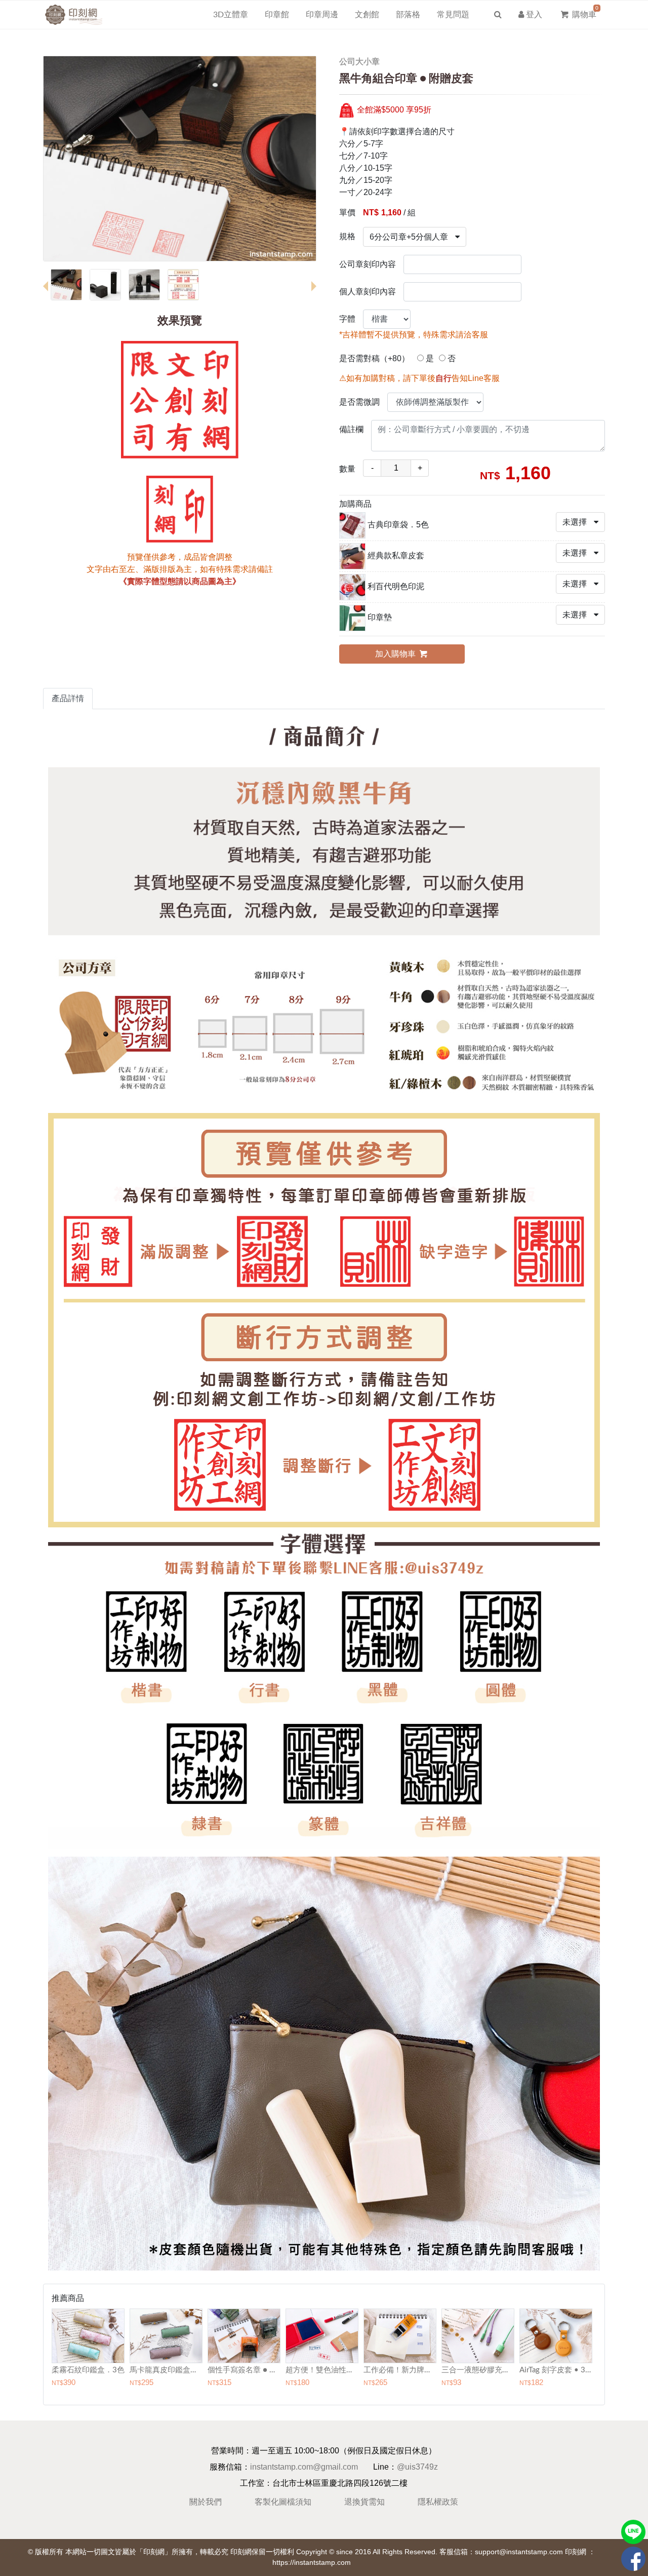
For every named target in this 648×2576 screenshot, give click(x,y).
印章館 (277, 15)
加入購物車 (396, 654)
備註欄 (351, 429)
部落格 (408, 15)
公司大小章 (359, 62)
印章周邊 (322, 15)
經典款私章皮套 (396, 555)
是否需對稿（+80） (374, 358)
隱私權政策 (438, 2502)
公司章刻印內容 (368, 264)
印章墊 (380, 617)
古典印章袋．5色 (398, 525)
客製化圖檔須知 (283, 2502)
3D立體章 (231, 15)
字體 (347, 319)
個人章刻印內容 (368, 292)
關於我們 (206, 2502)
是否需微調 (359, 402)
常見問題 (453, 15)
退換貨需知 (364, 2502)
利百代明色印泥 (396, 586)
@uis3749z (417, 2467)
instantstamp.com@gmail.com (304, 2467)
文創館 (367, 15)
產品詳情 (68, 698)
